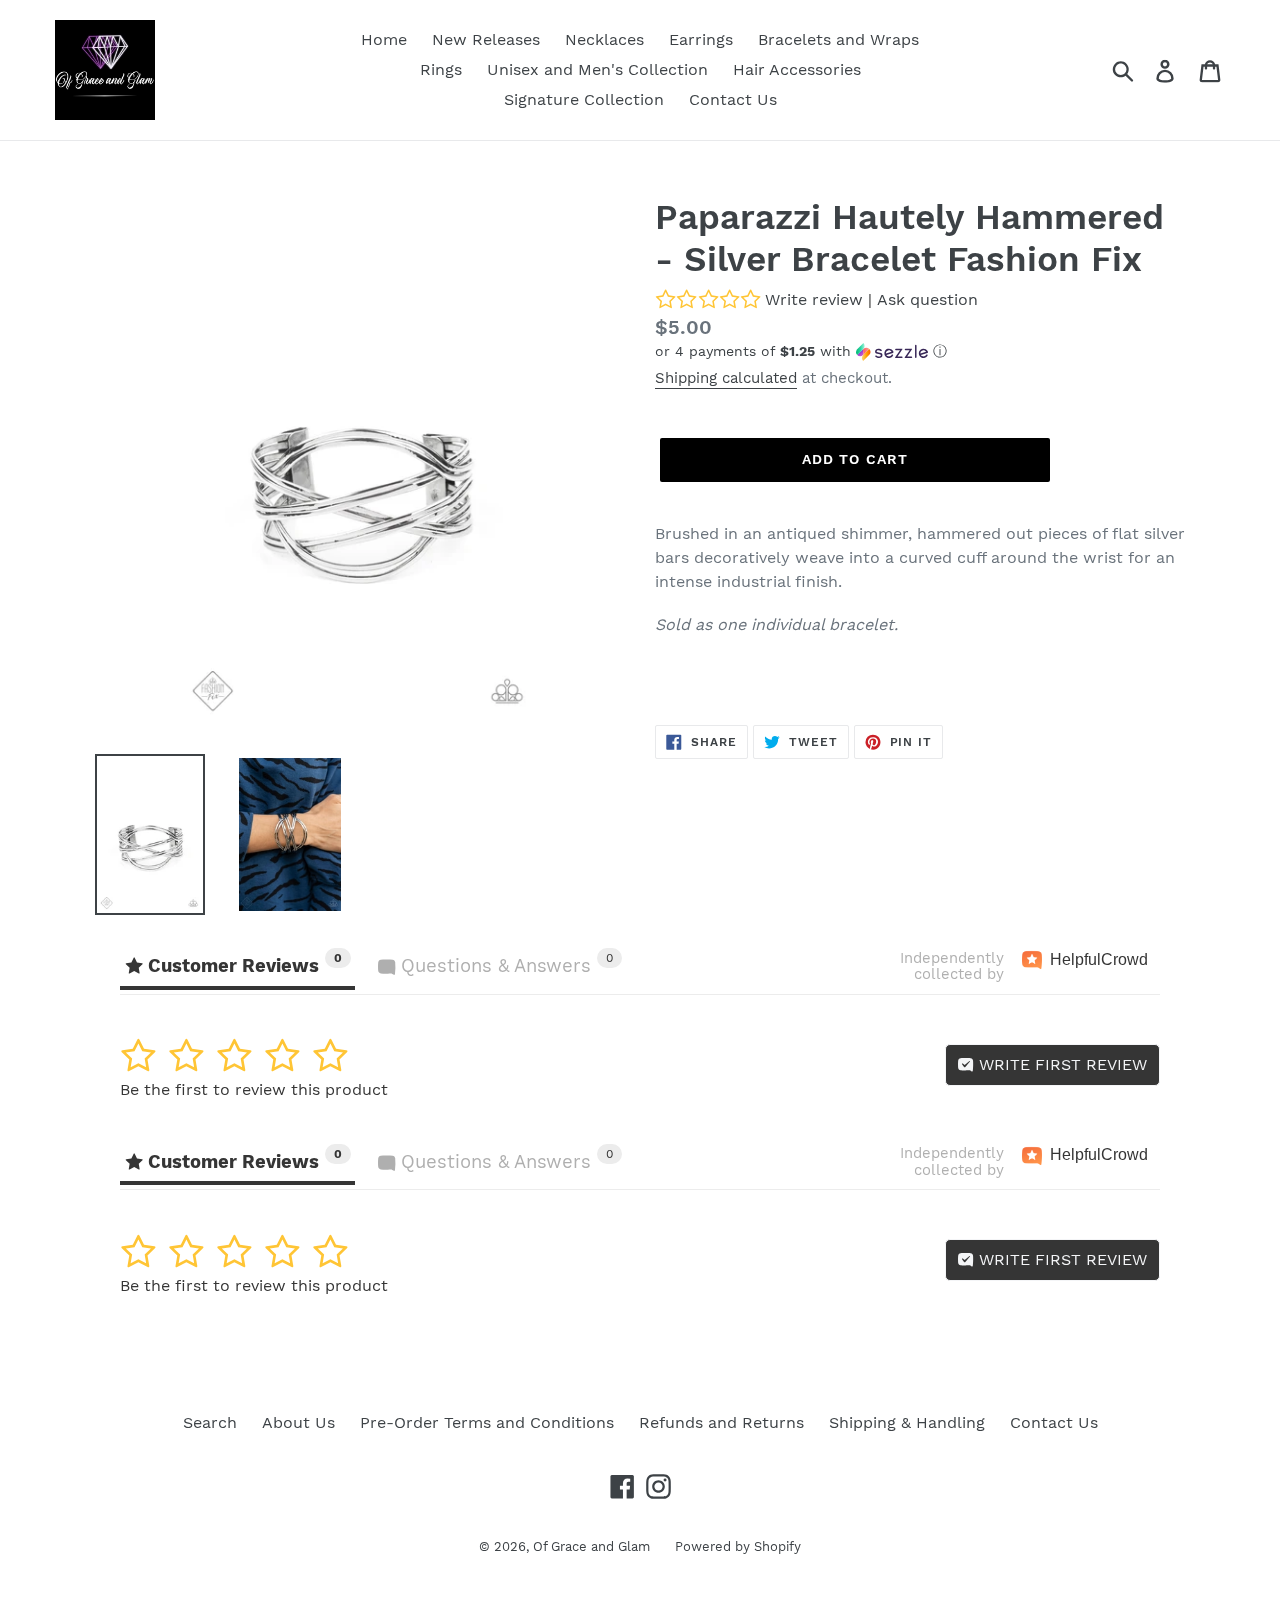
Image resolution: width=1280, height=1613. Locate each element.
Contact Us (1054, 1422)
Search (210, 1422)
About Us (298, 1422)
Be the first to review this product (254, 1089)
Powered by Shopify (738, 1546)
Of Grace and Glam (591, 1546)
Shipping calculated (726, 378)
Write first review (1060, 1064)
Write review (814, 299)
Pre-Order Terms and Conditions (487, 1422)
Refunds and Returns (721, 1422)
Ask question (927, 299)
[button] (920, 351)
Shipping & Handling (907, 1422)
